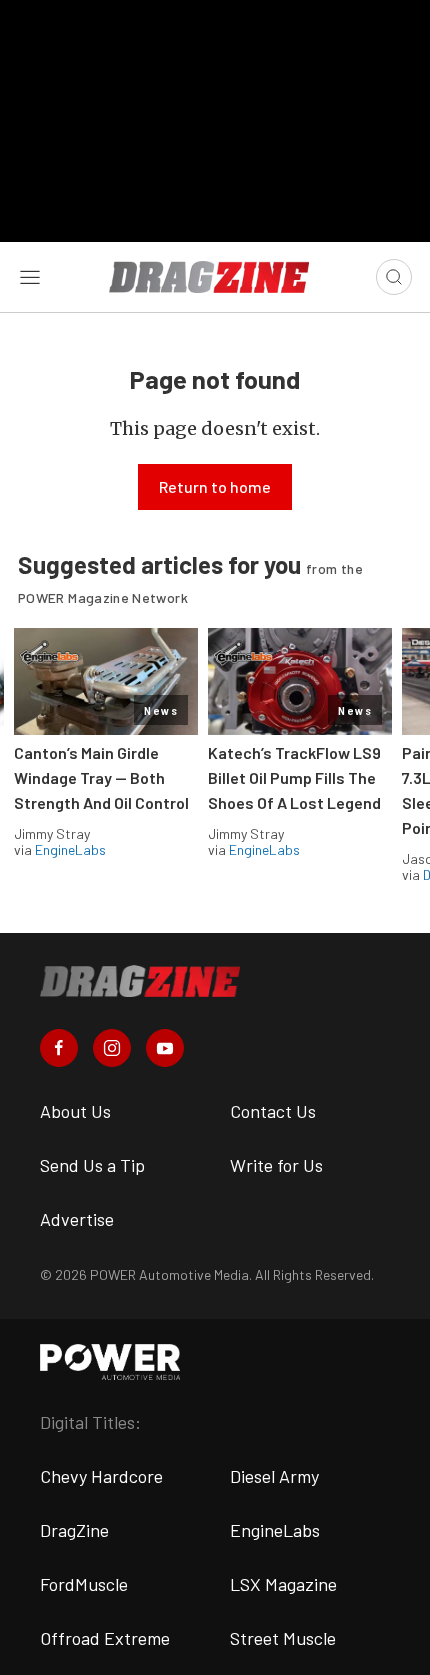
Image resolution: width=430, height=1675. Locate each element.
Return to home (215, 486)
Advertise (77, 1219)
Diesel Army (274, 1476)
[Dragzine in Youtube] (165, 1048)
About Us (75, 1111)
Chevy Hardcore (101, 1476)
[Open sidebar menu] (30, 277)
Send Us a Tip (92, 1165)
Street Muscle (283, 1638)
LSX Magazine (283, 1584)
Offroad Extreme (105, 1638)
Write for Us (276, 1165)
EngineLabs (70, 849)
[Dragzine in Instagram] (112, 1048)
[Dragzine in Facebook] (59, 1048)
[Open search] (394, 277)
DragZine (74, 1530)
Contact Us (273, 1111)
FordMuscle (84, 1584)
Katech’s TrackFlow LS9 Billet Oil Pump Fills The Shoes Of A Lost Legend (294, 777)
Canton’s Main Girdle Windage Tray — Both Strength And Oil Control (101, 777)
